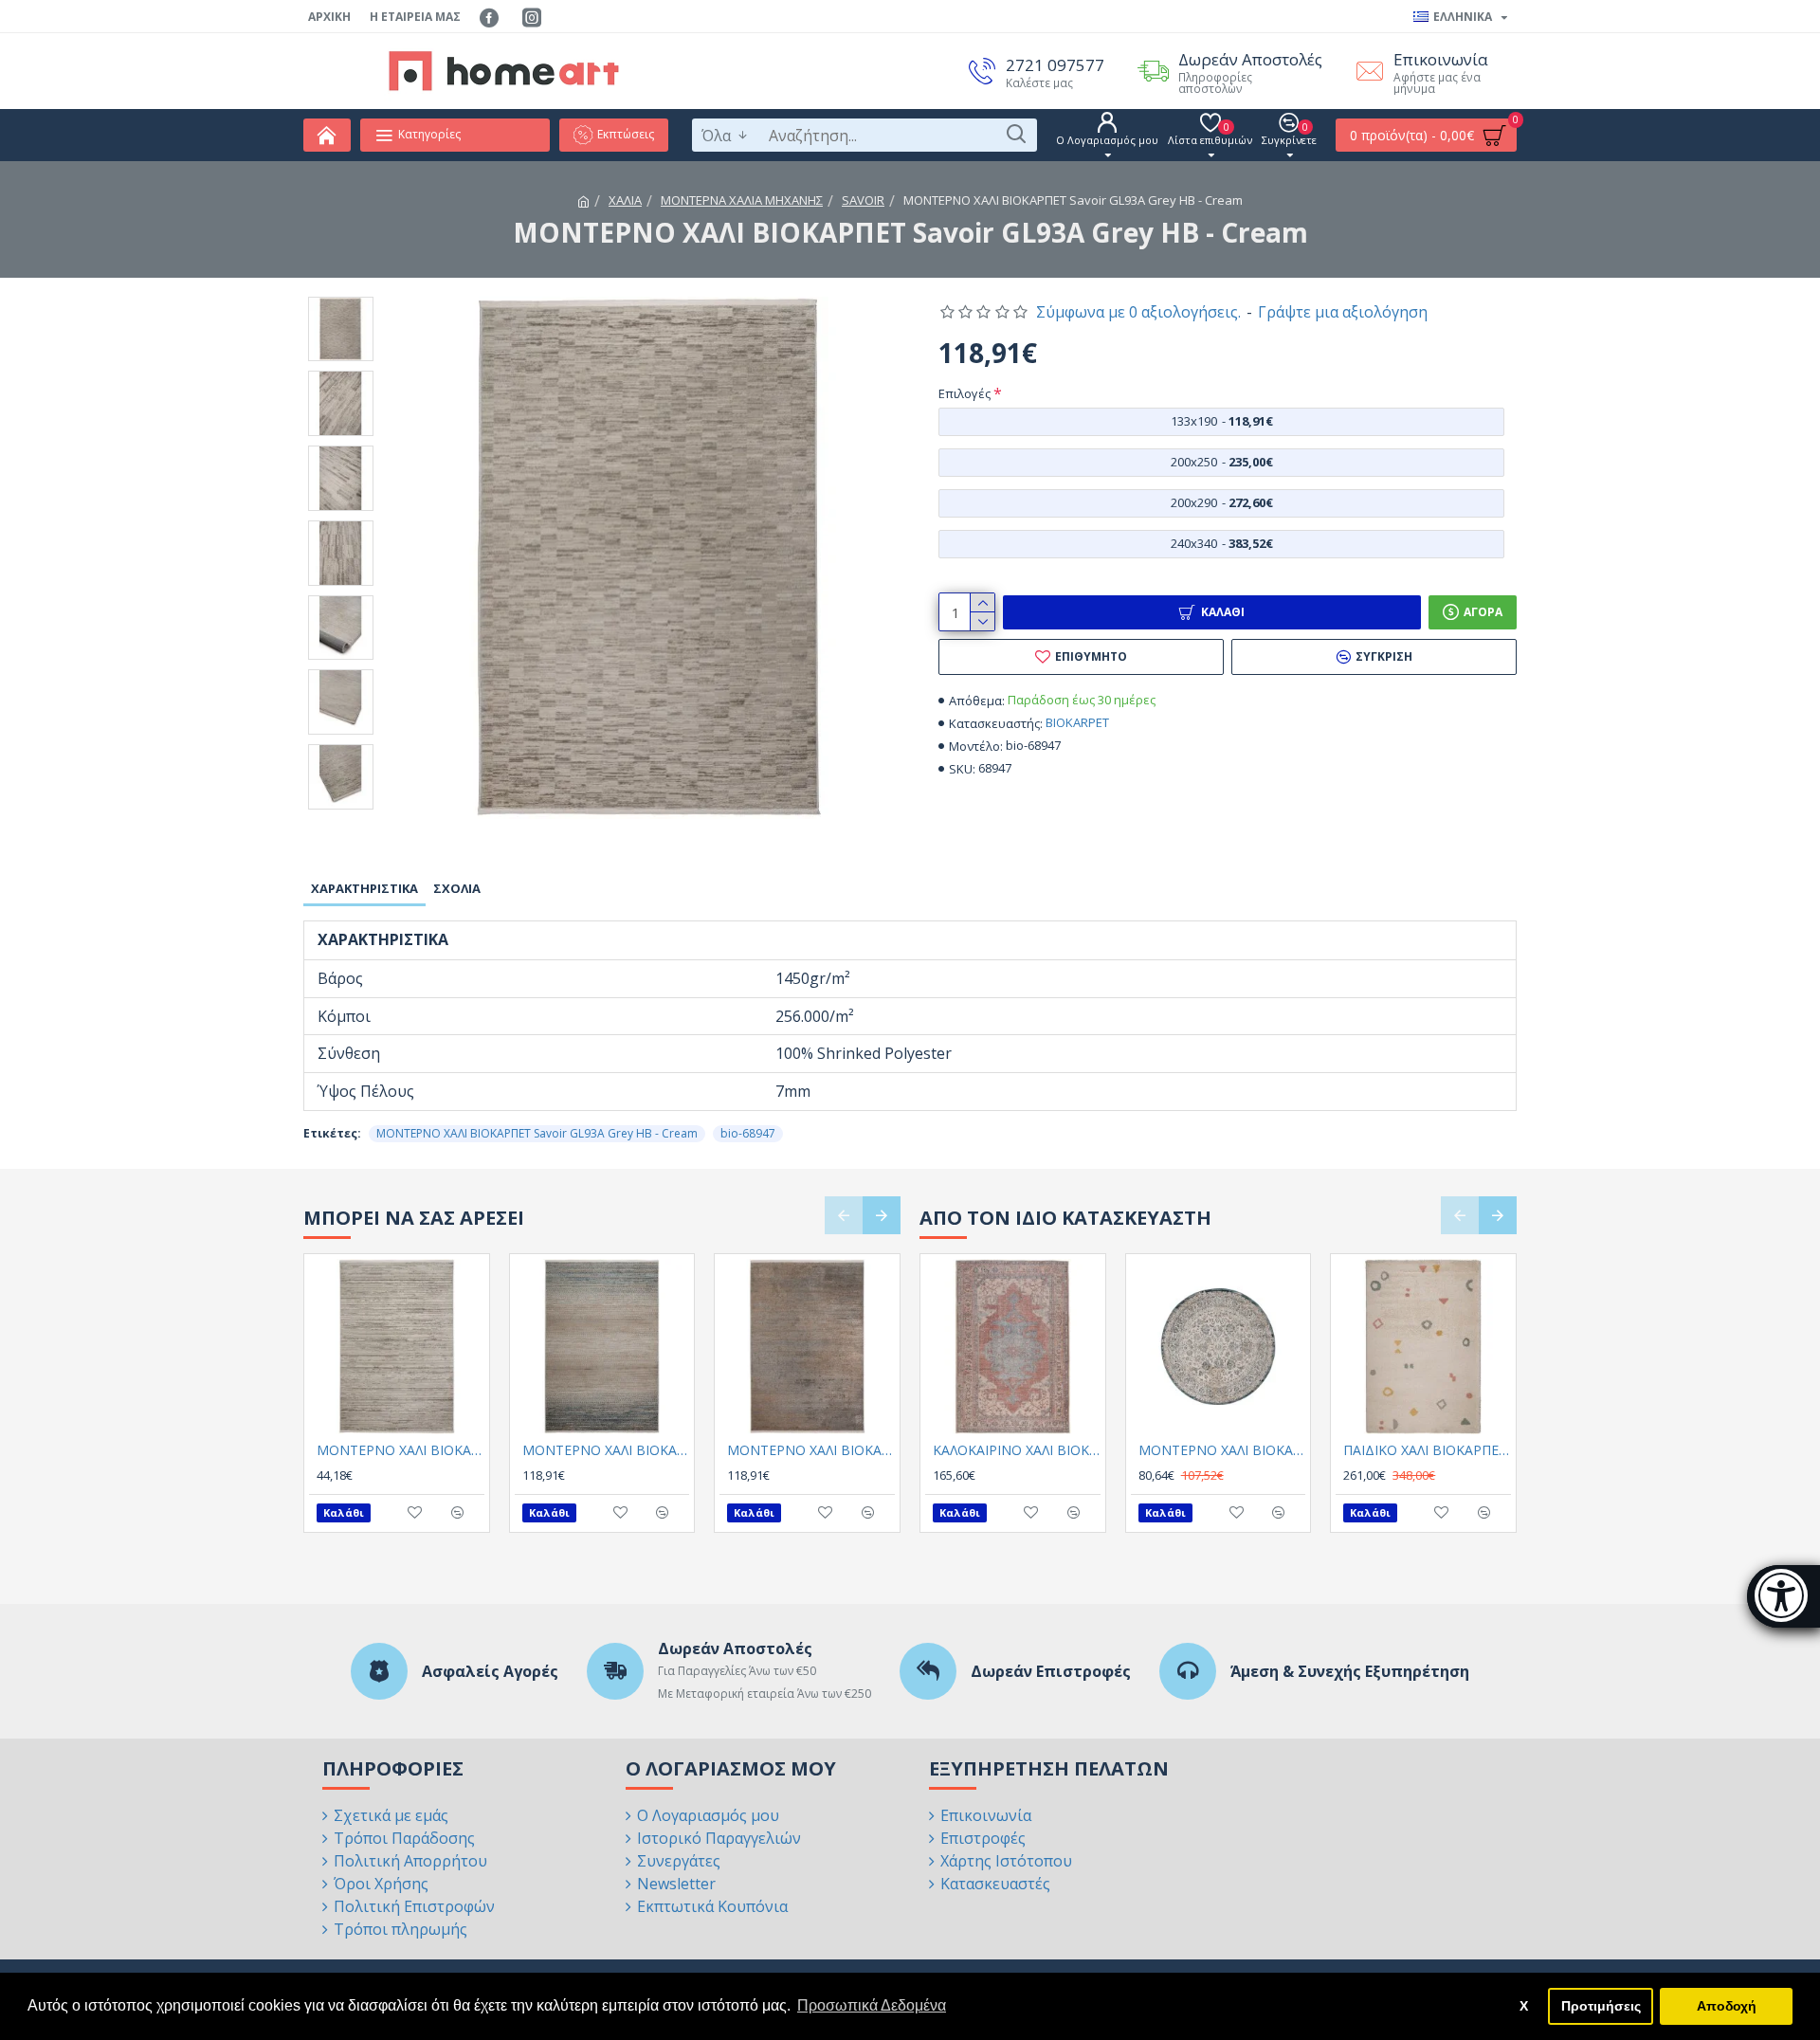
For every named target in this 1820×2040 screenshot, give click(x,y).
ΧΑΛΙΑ (625, 200)
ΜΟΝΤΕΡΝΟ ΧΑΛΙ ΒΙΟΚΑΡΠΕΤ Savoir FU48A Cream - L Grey (400, 1450)
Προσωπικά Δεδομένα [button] (872, 2005)
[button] (844, 1215)
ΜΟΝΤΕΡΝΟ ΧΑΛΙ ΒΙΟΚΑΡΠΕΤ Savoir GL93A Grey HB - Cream (537, 1133)
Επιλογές (965, 393)
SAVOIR (863, 200)
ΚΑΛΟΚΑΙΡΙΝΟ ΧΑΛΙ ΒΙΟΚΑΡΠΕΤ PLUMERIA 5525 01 (1017, 1450)
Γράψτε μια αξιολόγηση (1343, 312)
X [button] (1524, 2006)
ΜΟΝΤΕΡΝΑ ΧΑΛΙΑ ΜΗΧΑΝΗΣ (742, 200)
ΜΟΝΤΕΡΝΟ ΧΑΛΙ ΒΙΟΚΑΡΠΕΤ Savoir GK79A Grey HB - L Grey (811, 1450)
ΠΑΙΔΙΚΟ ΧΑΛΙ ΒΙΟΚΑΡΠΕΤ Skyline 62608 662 (1427, 1450)
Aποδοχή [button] (1727, 2006)
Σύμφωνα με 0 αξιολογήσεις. (1138, 312)
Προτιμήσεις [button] (1601, 2006)
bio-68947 (748, 1133)
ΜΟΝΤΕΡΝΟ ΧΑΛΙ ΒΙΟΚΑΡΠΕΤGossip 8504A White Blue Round (1222, 1450)
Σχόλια (457, 888)
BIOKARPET (1077, 722)
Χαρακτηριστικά (364, 888)
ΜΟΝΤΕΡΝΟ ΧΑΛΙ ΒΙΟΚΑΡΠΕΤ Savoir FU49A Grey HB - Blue (606, 1450)
